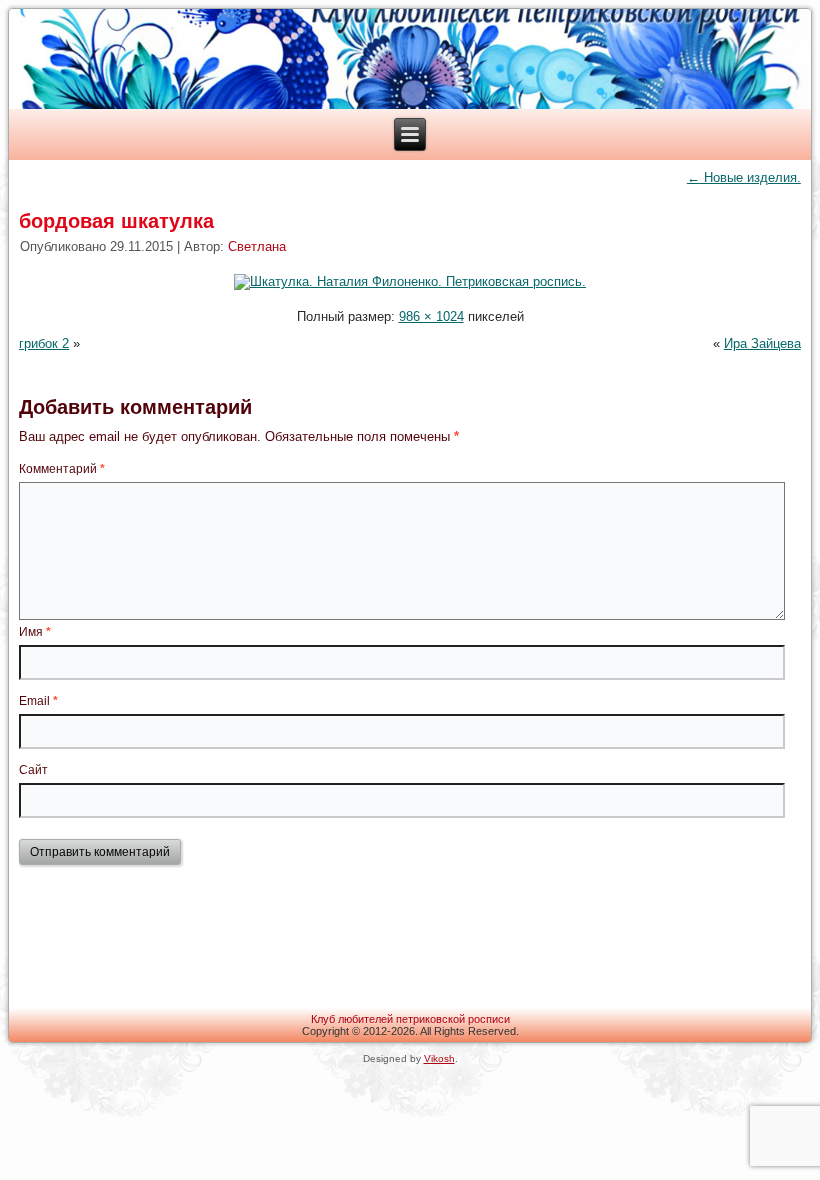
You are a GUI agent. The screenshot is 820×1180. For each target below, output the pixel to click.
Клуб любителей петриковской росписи (410, 1019)
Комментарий (62, 469)
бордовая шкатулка (116, 221)
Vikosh (439, 1058)
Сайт (33, 770)
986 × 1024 (431, 316)
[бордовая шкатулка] (410, 281)
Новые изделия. (744, 177)
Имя (35, 632)
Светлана (257, 246)
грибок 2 (44, 343)
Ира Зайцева (762, 343)
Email (38, 701)
